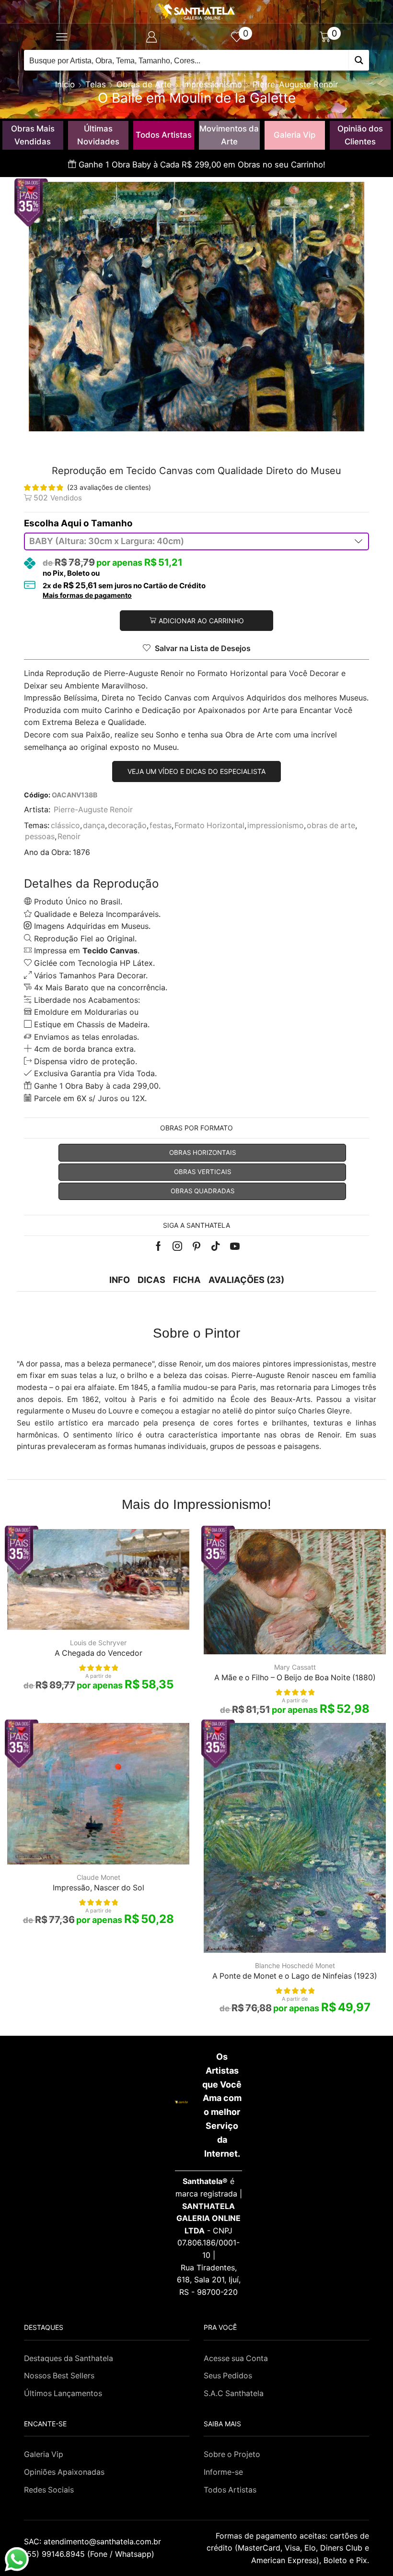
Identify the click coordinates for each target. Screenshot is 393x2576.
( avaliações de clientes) (109, 487)
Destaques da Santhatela (69, 2358)
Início (65, 84)
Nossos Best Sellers (59, 2376)
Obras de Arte (144, 84)
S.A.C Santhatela (234, 2393)
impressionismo (276, 825)
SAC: (94, 2541)
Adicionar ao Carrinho (201, 621)
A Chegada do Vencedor (98, 1653)
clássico (65, 825)
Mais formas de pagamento (87, 595)
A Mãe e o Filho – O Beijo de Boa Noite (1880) (295, 1678)
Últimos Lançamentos (63, 2393)
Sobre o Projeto (232, 2454)
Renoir (69, 837)
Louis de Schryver (98, 1643)
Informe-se (223, 2472)
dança (94, 825)
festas (161, 825)
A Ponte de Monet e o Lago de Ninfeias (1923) (295, 1976)
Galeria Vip (295, 135)
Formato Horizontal (209, 825)
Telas (96, 84)
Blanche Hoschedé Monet (295, 1965)
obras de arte (331, 825)
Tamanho (112, 523)
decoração (127, 825)
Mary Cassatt (295, 1667)
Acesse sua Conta (236, 2358)
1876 (81, 852)
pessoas (40, 837)
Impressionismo (212, 84)
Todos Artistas (164, 135)
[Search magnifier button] (359, 60)
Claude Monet (98, 1877)
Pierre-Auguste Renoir (295, 84)
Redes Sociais (49, 2490)
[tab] (120, 1280)
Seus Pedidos (228, 2376)
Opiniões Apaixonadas (64, 2472)
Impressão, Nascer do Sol (98, 1888)
